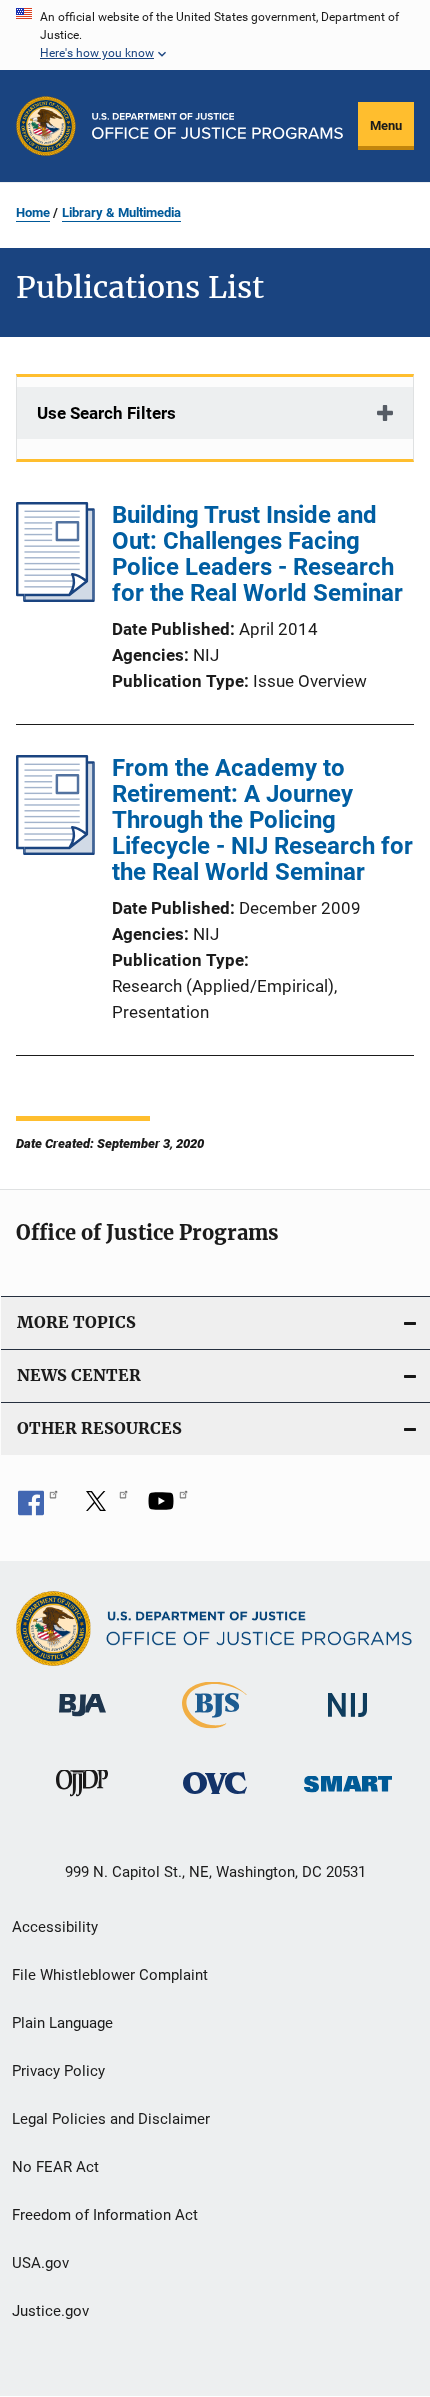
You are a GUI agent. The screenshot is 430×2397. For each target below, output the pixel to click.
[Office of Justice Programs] (46, 126)
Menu (386, 125)
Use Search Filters (106, 413)
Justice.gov (50, 2311)
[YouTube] (168, 1508)
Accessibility (55, 1927)
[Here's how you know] (215, 35)
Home (33, 212)
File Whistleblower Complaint (110, 1975)
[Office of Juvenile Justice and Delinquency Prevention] (82, 1800)
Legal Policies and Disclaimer (111, 2119)
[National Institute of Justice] (348, 1720)
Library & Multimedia (121, 212)
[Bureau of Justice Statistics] (214, 1732)
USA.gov (40, 2263)
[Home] (217, 126)
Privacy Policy (58, 2071)
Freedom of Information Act (105, 2215)
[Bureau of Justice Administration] (82, 1720)
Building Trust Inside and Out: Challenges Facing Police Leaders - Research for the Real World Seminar (257, 554)
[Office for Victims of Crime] (215, 1797)
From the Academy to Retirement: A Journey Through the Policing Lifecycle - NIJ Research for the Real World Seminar (262, 820)
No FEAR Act (55, 2167)
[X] (103, 1508)
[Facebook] (38, 1508)
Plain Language (62, 2023)
